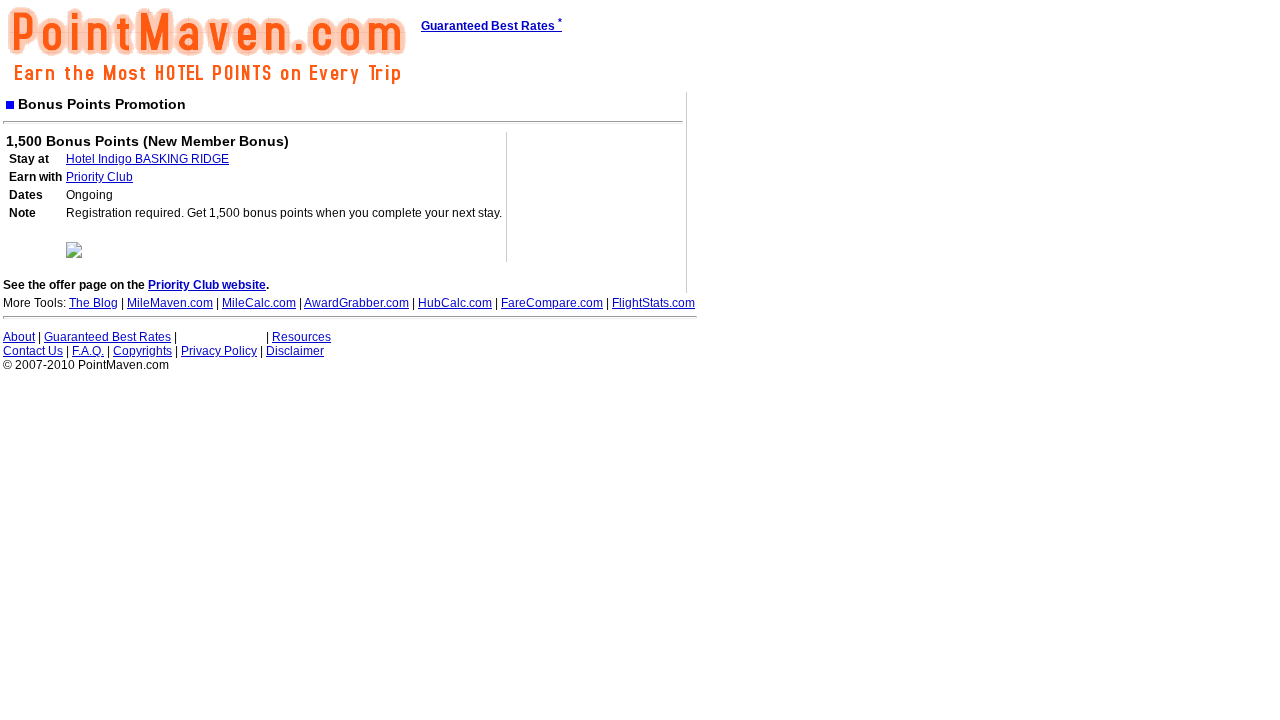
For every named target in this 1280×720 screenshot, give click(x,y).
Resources (301, 337)
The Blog (93, 303)
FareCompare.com (552, 303)
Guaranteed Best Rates (107, 337)
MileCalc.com (259, 303)
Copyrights (142, 351)
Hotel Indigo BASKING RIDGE (147, 159)
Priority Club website (207, 285)
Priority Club (99, 177)
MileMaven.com (170, 303)
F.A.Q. (88, 351)
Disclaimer (295, 351)
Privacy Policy (219, 351)
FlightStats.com (653, 303)
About (19, 337)
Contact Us (33, 351)
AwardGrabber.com (356, 303)
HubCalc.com (455, 303)
